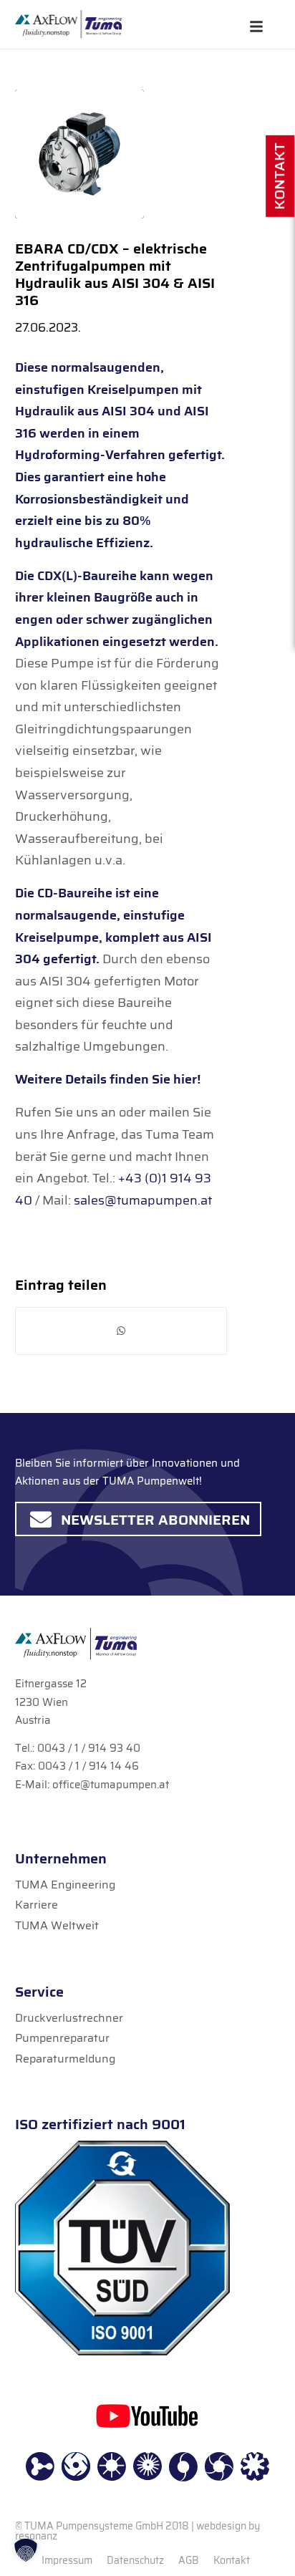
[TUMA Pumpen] (68, 24)
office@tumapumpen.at (111, 1785)
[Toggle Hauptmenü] (256, 27)
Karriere (37, 1905)
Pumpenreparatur (62, 2038)
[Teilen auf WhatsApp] (121, 1331)
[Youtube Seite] (147, 2415)
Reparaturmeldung (65, 2059)
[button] (26, 2550)
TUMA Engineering (65, 1885)
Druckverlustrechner (69, 2018)
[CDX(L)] (79, 154)
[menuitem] (67, 2560)
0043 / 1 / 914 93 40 (89, 1748)
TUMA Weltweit (57, 1925)
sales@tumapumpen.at (143, 1200)
